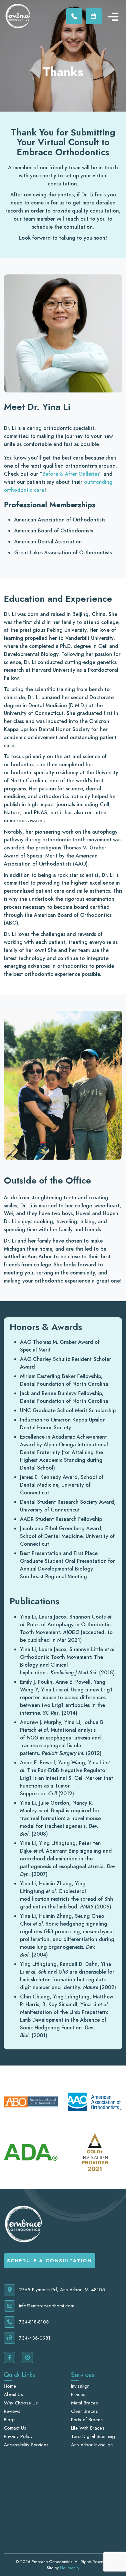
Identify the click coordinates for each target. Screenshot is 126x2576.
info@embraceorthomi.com (47, 2306)
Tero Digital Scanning (93, 2436)
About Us (13, 2394)
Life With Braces (88, 2428)
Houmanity (70, 2568)
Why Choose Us (21, 2403)
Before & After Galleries (71, 474)
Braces (78, 2394)
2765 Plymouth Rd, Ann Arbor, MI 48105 (62, 2290)
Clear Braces (84, 2411)
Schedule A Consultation (50, 2261)
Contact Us (15, 2428)
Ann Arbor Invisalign (92, 2445)
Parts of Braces (87, 2420)
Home (10, 2386)
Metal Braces (84, 2403)
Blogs (10, 2420)
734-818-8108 (34, 2322)
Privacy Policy (18, 2436)
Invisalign (80, 2386)
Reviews (12, 2411)
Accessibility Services (26, 2445)
